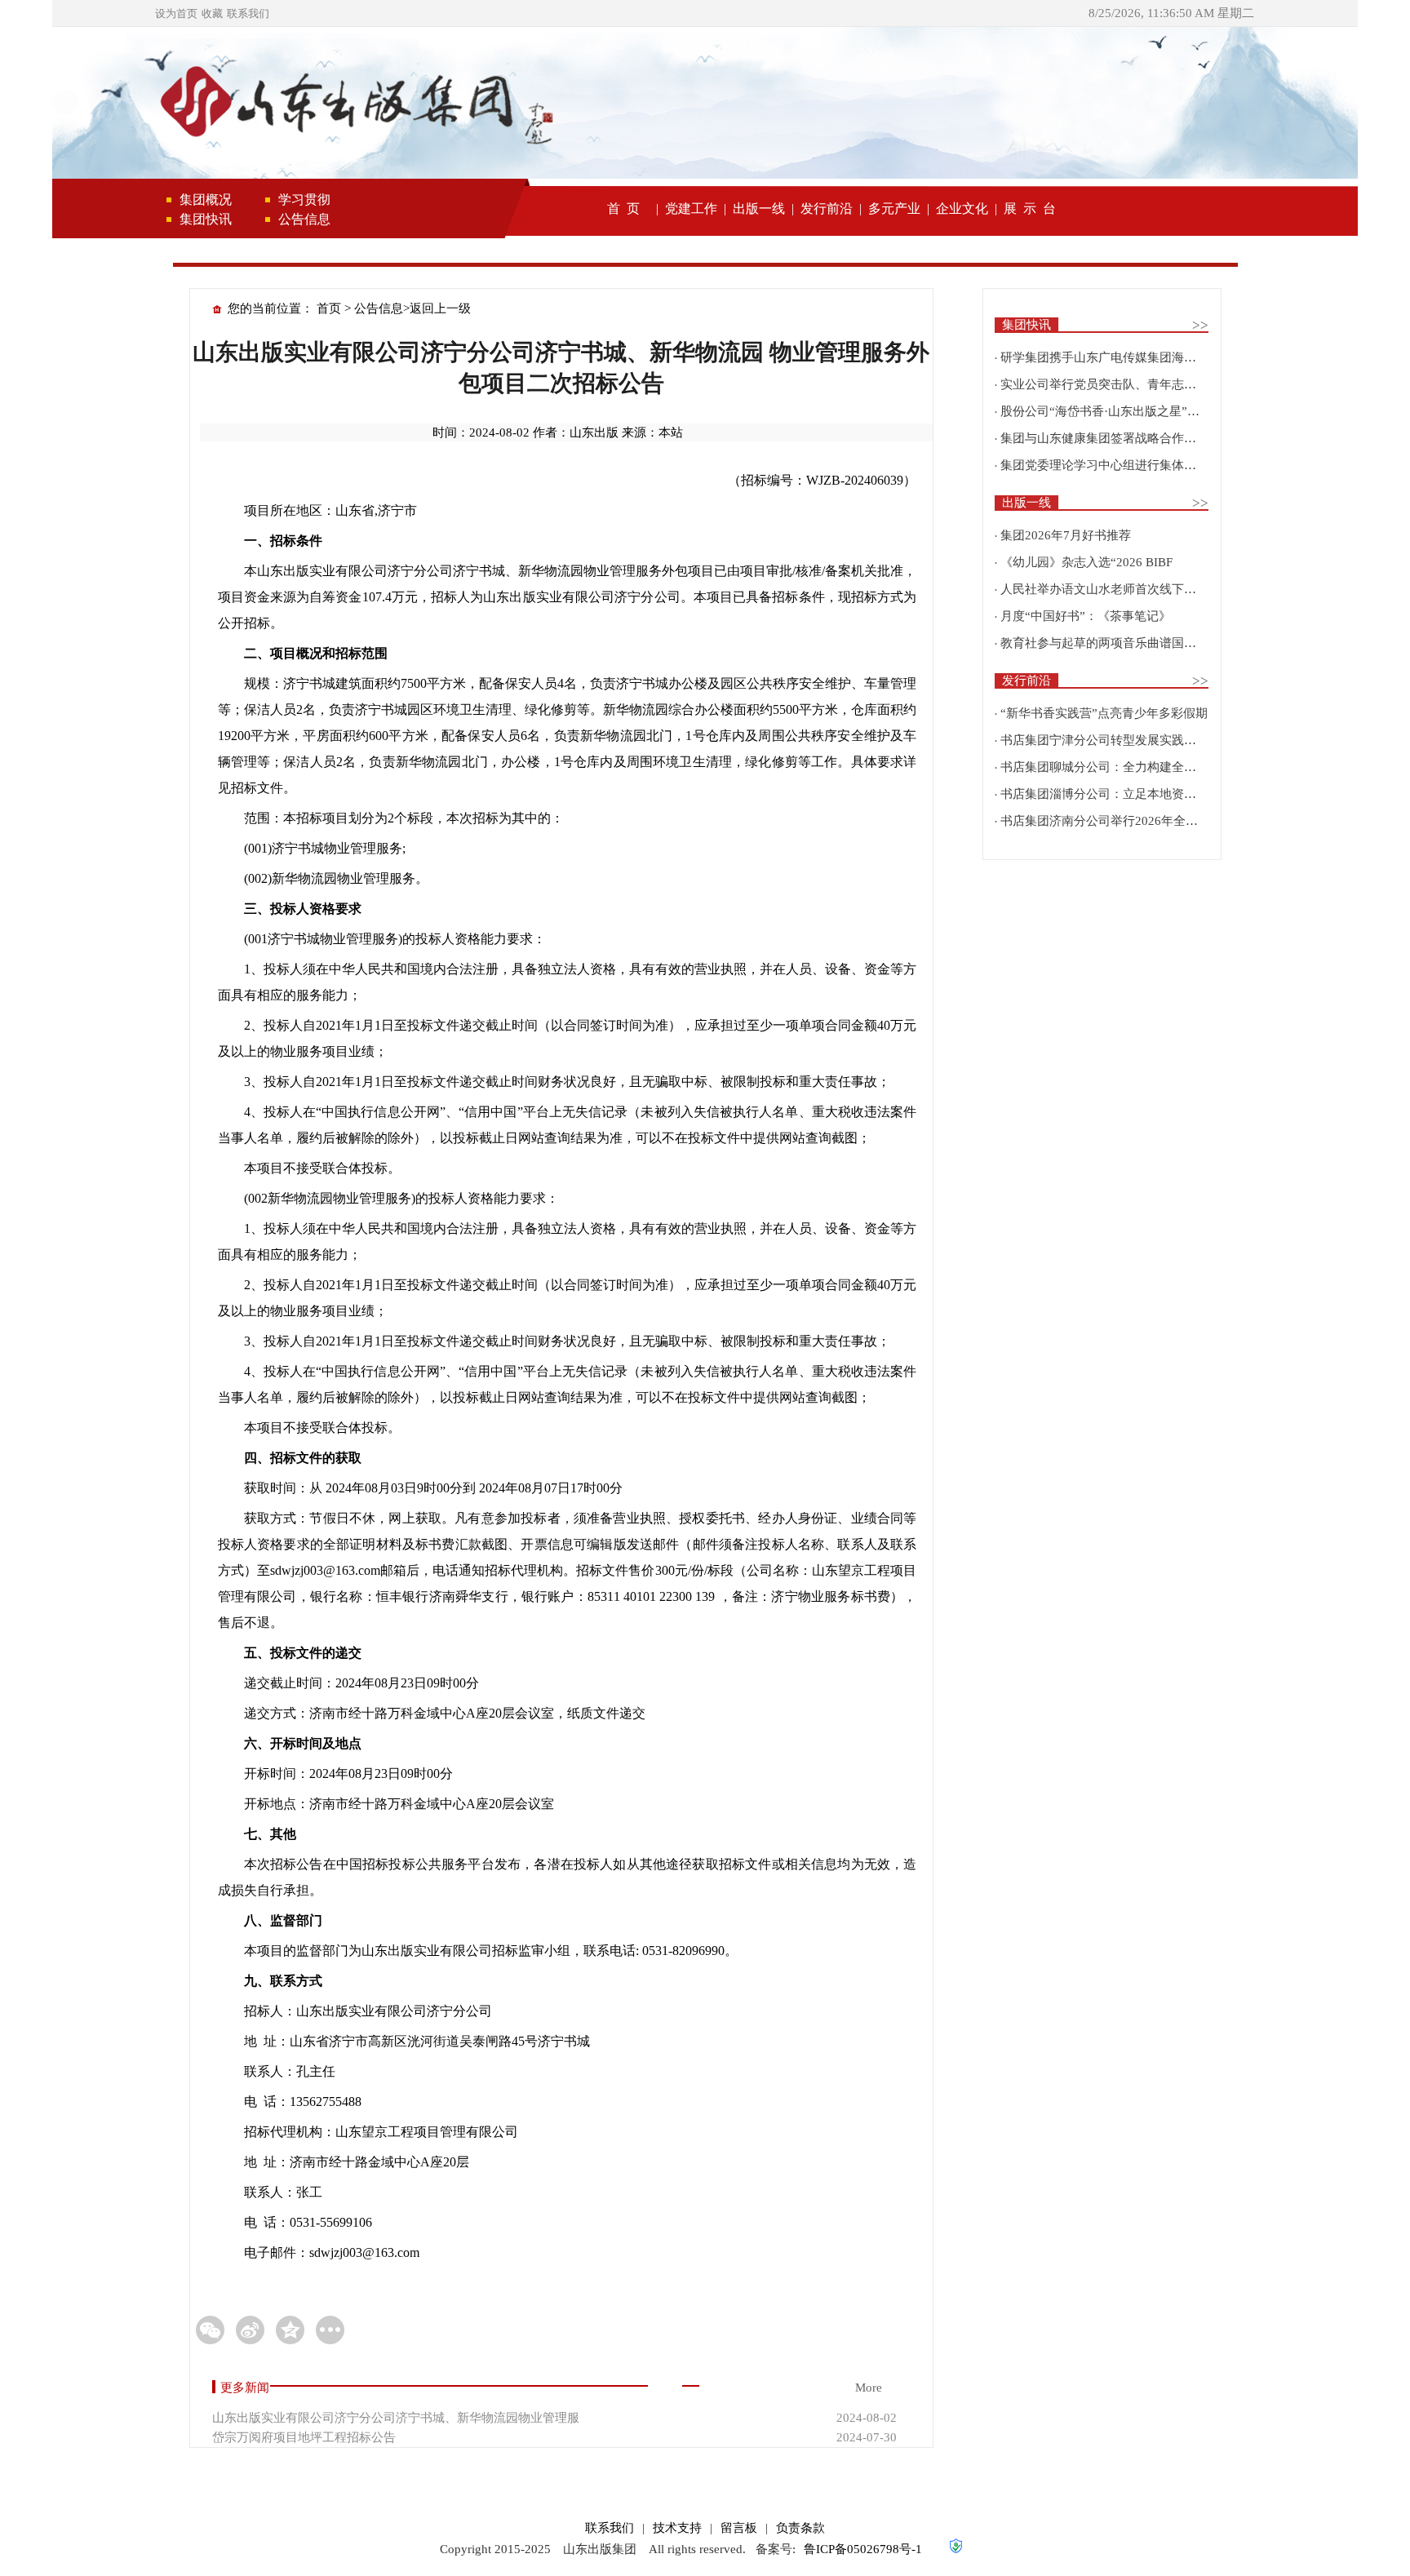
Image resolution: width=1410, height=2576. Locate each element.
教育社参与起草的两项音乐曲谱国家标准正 (1117, 643)
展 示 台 (1030, 208)
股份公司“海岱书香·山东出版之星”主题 (1106, 411)
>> (1200, 325)
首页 (329, 308)
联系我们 (248, 13)
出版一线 (759, 208)
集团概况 (206, 200)
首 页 (623, 208)
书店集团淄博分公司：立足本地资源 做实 (1112, 794)
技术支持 (677, 2528)
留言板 (739, 2528)
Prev (89, 110)
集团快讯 (206, 219)
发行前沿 (827, 208)
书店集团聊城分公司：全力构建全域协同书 (1117, 767)
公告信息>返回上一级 (412, 308)
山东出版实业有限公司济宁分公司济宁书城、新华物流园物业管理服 (396, 2418)
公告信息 (304, 219)
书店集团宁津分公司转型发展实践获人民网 (1117, 740)
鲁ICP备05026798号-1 (863, 2549)
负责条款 (800, 2528)
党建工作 (691, 208)
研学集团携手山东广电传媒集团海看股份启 (1117, 357)
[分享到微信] (210, 2330)
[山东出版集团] (354, 104)
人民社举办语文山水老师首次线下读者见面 (1117, 589)
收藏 (212, 13)
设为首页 (176, 13)
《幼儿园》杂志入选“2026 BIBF (1086, 562)
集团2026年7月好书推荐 (1066, 535)
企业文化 (962, 208)
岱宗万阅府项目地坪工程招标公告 (304, 2437)
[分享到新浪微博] (250, 2330)
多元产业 (894, 208)
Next (1321, 110)
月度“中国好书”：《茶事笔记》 (1086, 616)
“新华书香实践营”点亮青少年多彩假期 (1104, 713)
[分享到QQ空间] (290, 2330)
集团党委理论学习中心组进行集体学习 (1104, 465)
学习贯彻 (304, 200)
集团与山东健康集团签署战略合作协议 (1104, 438)
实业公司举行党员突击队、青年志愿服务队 (1117, 384)
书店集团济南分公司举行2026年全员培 (1105, 821)
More (869, 2388)
